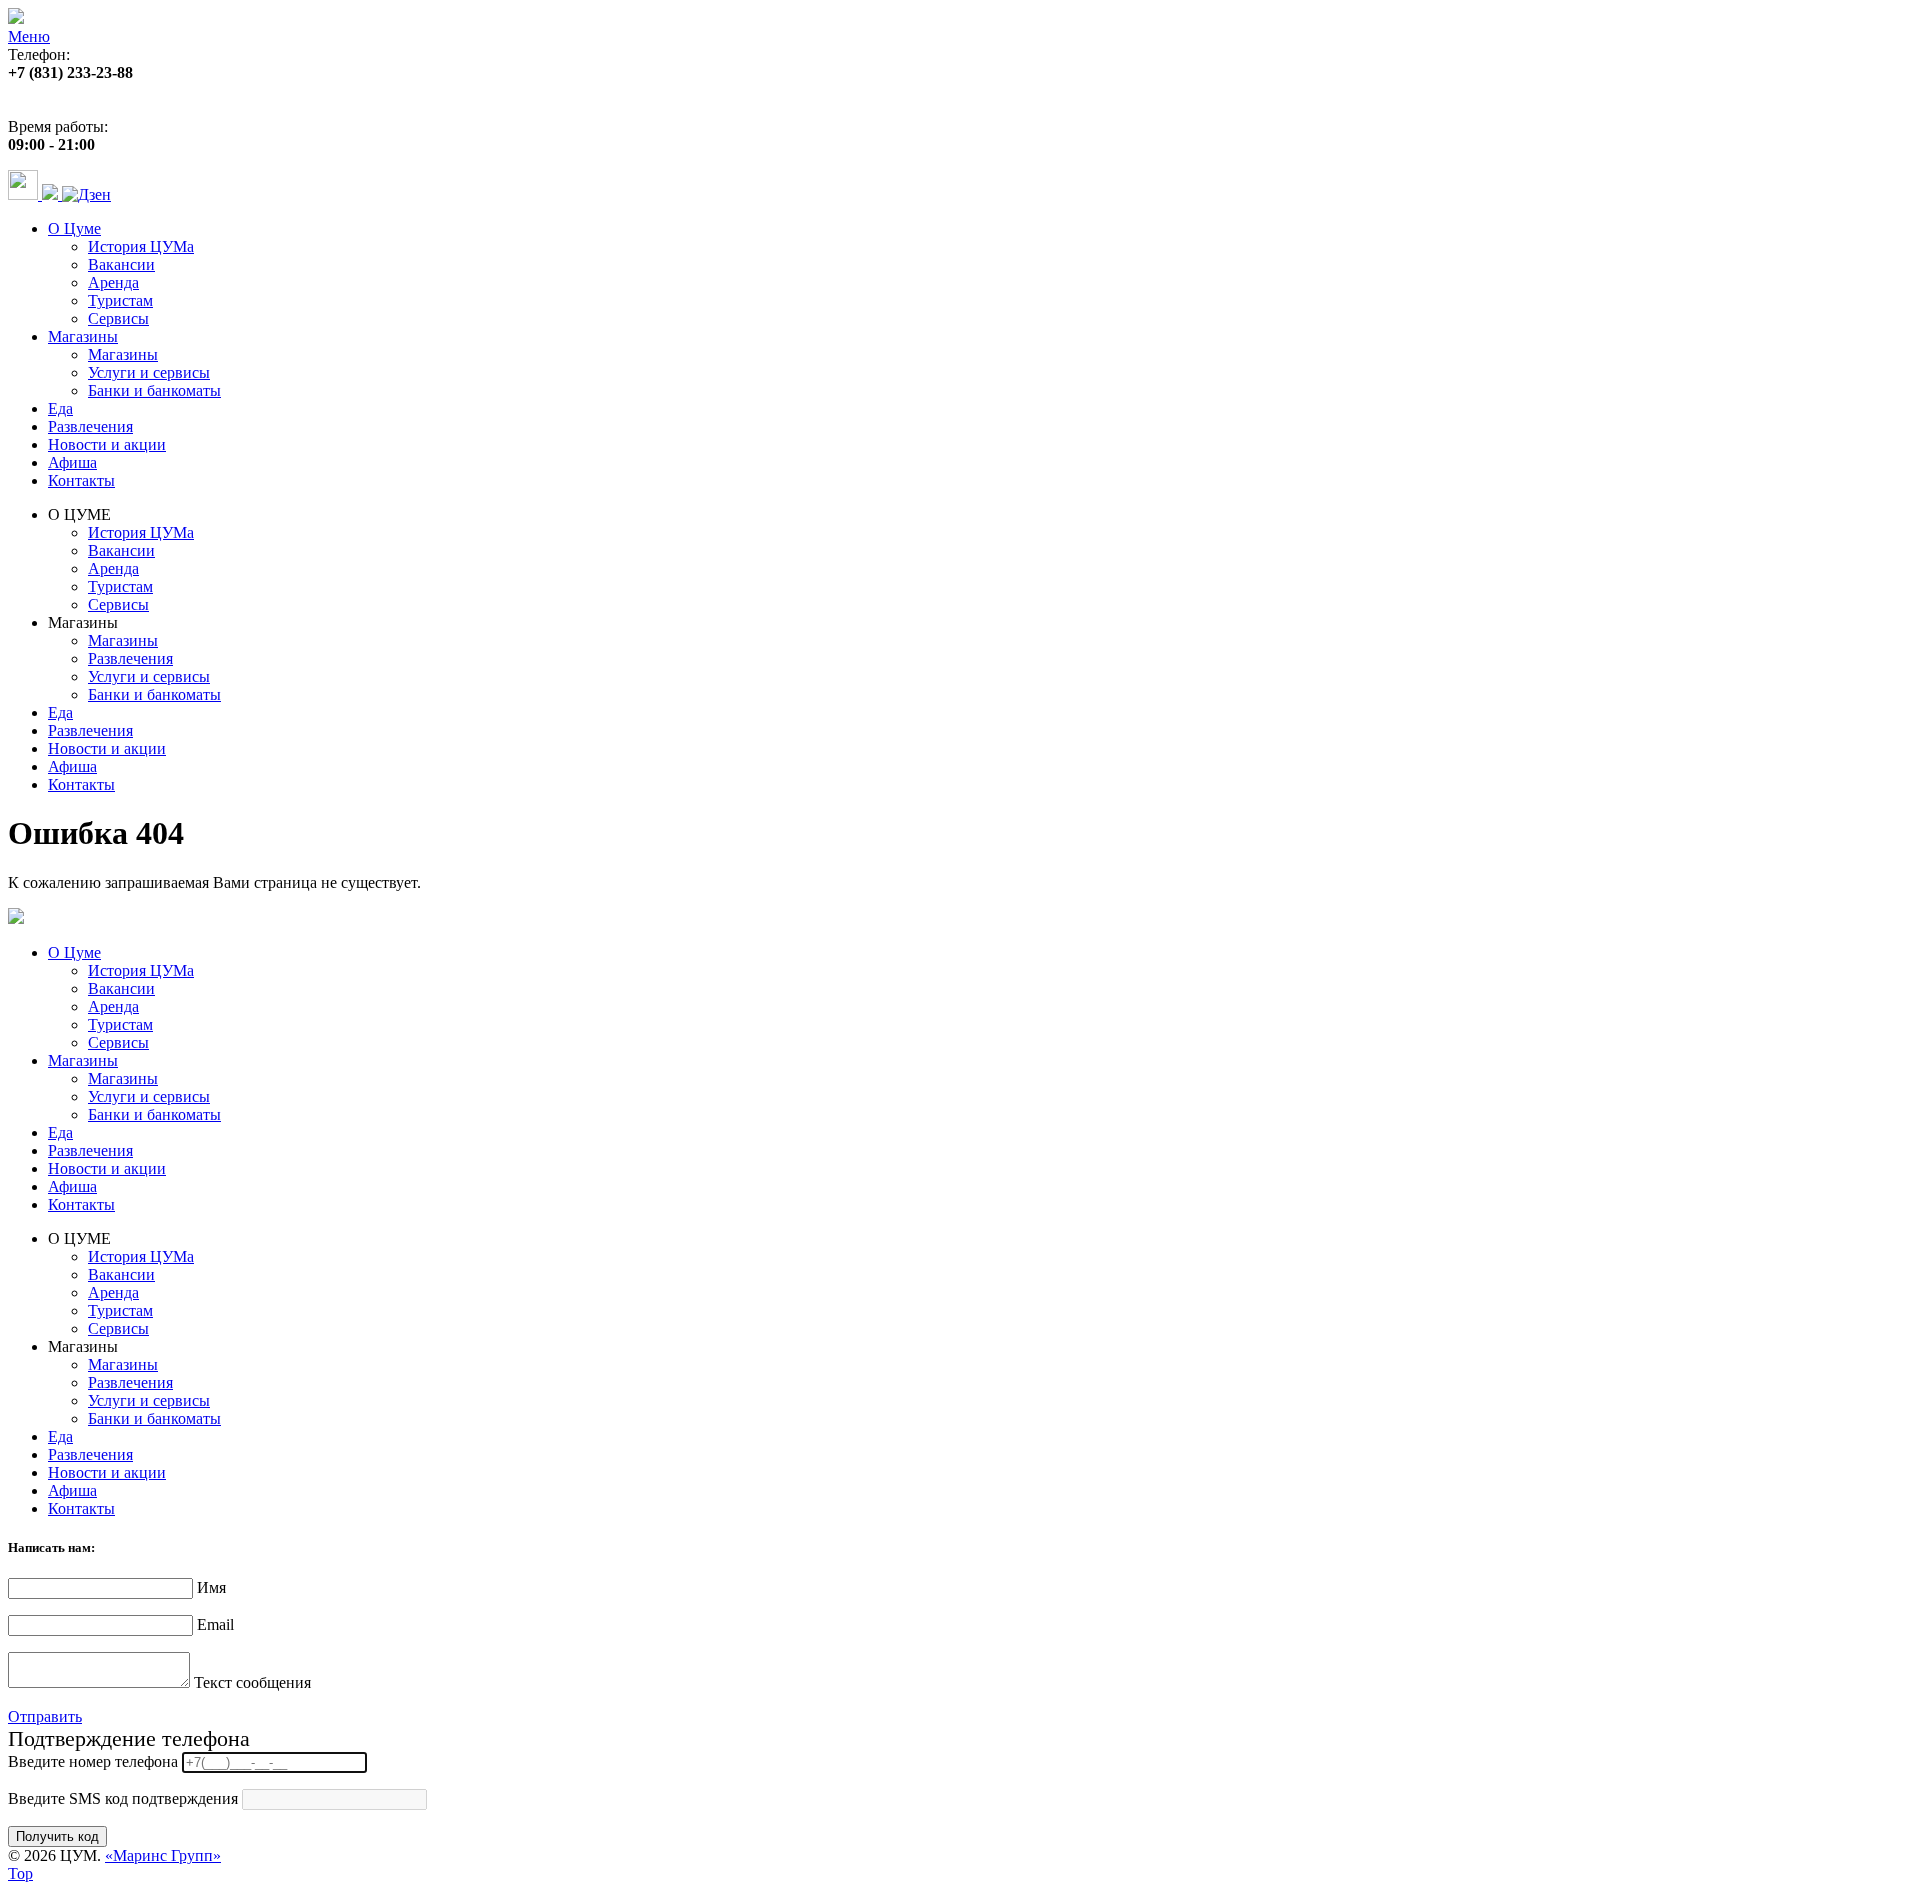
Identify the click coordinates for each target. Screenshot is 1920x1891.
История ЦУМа (141, 246)
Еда (60, 408)
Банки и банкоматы (154, 390)
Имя (211, 1587)
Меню (29, 36)
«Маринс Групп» (163, 1855)
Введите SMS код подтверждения (123, 1798)
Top (20, 1873)
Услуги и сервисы (149, 372)
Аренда (113, 282)
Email (215, 1624)
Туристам (120, 300)
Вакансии (121, 264)
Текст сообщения (252, 1682)
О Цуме (74, 228)
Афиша (72, 462)
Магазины (83, 336)
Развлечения (90, 426)
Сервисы (118, 318)
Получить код (57, 1836)
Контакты (81, 480)
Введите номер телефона (93, 1761)
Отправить (45, 1716)
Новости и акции (107, 444)
